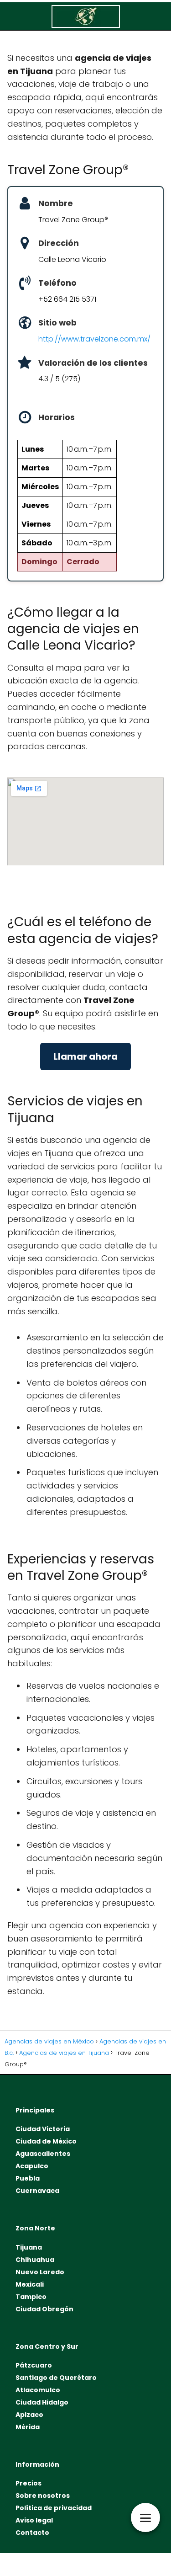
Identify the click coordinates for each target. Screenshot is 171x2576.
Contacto (32, 2533)
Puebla (28, 2178)
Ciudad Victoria (43, 2129)
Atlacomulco (38, 2390)
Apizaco (29, 2415)
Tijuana (29, 2247)
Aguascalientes (43, 2154)
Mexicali (30, 2284)
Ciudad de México (46, 2141)
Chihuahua (35, 2260)
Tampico (31, 2297)
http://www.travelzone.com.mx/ (94, 339)
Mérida (28, 2427)
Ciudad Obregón (44, 2309)
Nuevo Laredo (40, 2272)
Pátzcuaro (34, 2365)
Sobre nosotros (43, 2496)
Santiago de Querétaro (56, 2378)
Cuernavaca (37, 2191)
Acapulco (32, 2166)
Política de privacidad (54, 2508)
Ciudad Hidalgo (42, 2402)
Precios (28, 2483)
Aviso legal (34, 2520)
